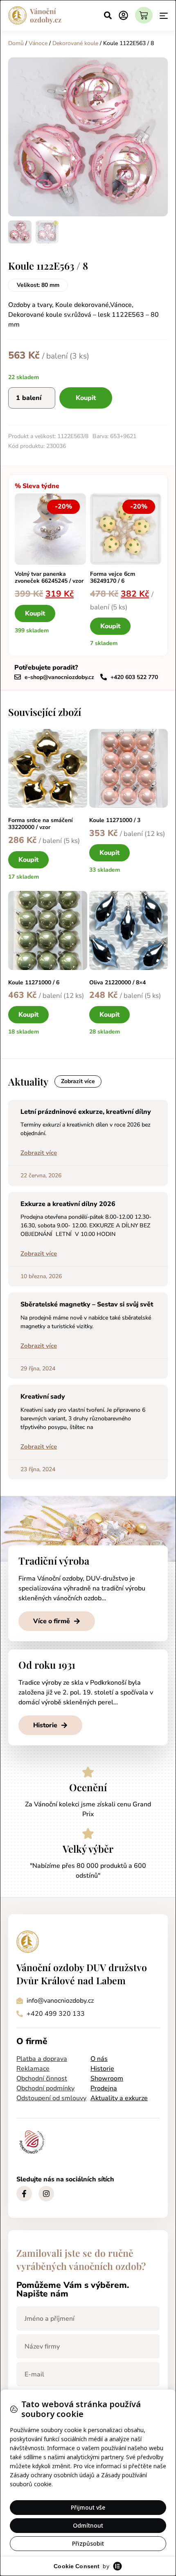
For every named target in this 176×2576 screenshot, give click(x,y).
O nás (99, 2059)
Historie (102, 2069)
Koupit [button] (35, 613)
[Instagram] (46, 2194)
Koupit (86, 398)
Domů (16, 43)
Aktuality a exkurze (119, 2098)
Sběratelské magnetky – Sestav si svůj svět (87, 1304)
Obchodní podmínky (45, 2088)
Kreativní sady (43, 1397)
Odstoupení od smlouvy (51, 2098)
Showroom (107, 2079)
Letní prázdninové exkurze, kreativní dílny (86, 1112)
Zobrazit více (39, 1153)
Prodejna (104, 2088)
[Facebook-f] (24, 2194)
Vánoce (38, 43)
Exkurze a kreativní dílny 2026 (68, 1204)
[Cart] (144, 15)
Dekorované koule (75, 43)
